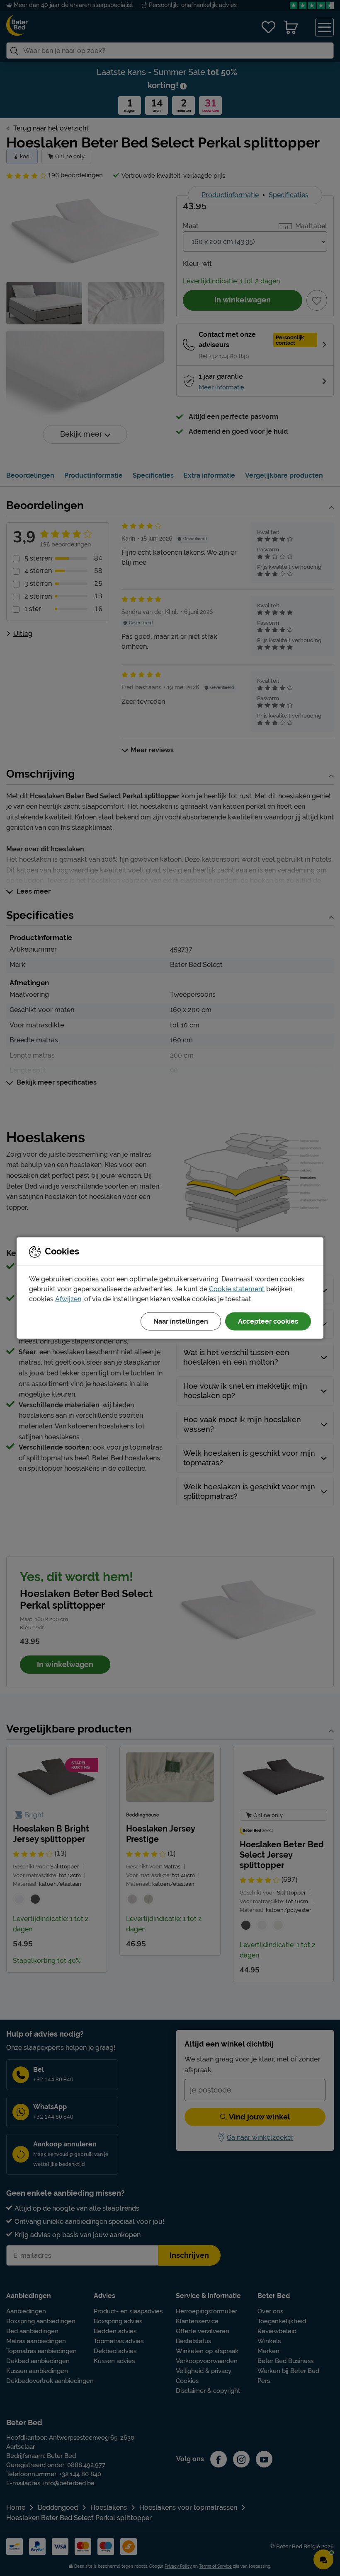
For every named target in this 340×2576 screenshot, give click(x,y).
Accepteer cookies (268, 1321)
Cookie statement (237, 1289)
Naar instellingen (181, 1321)
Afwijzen (68, 1299)
